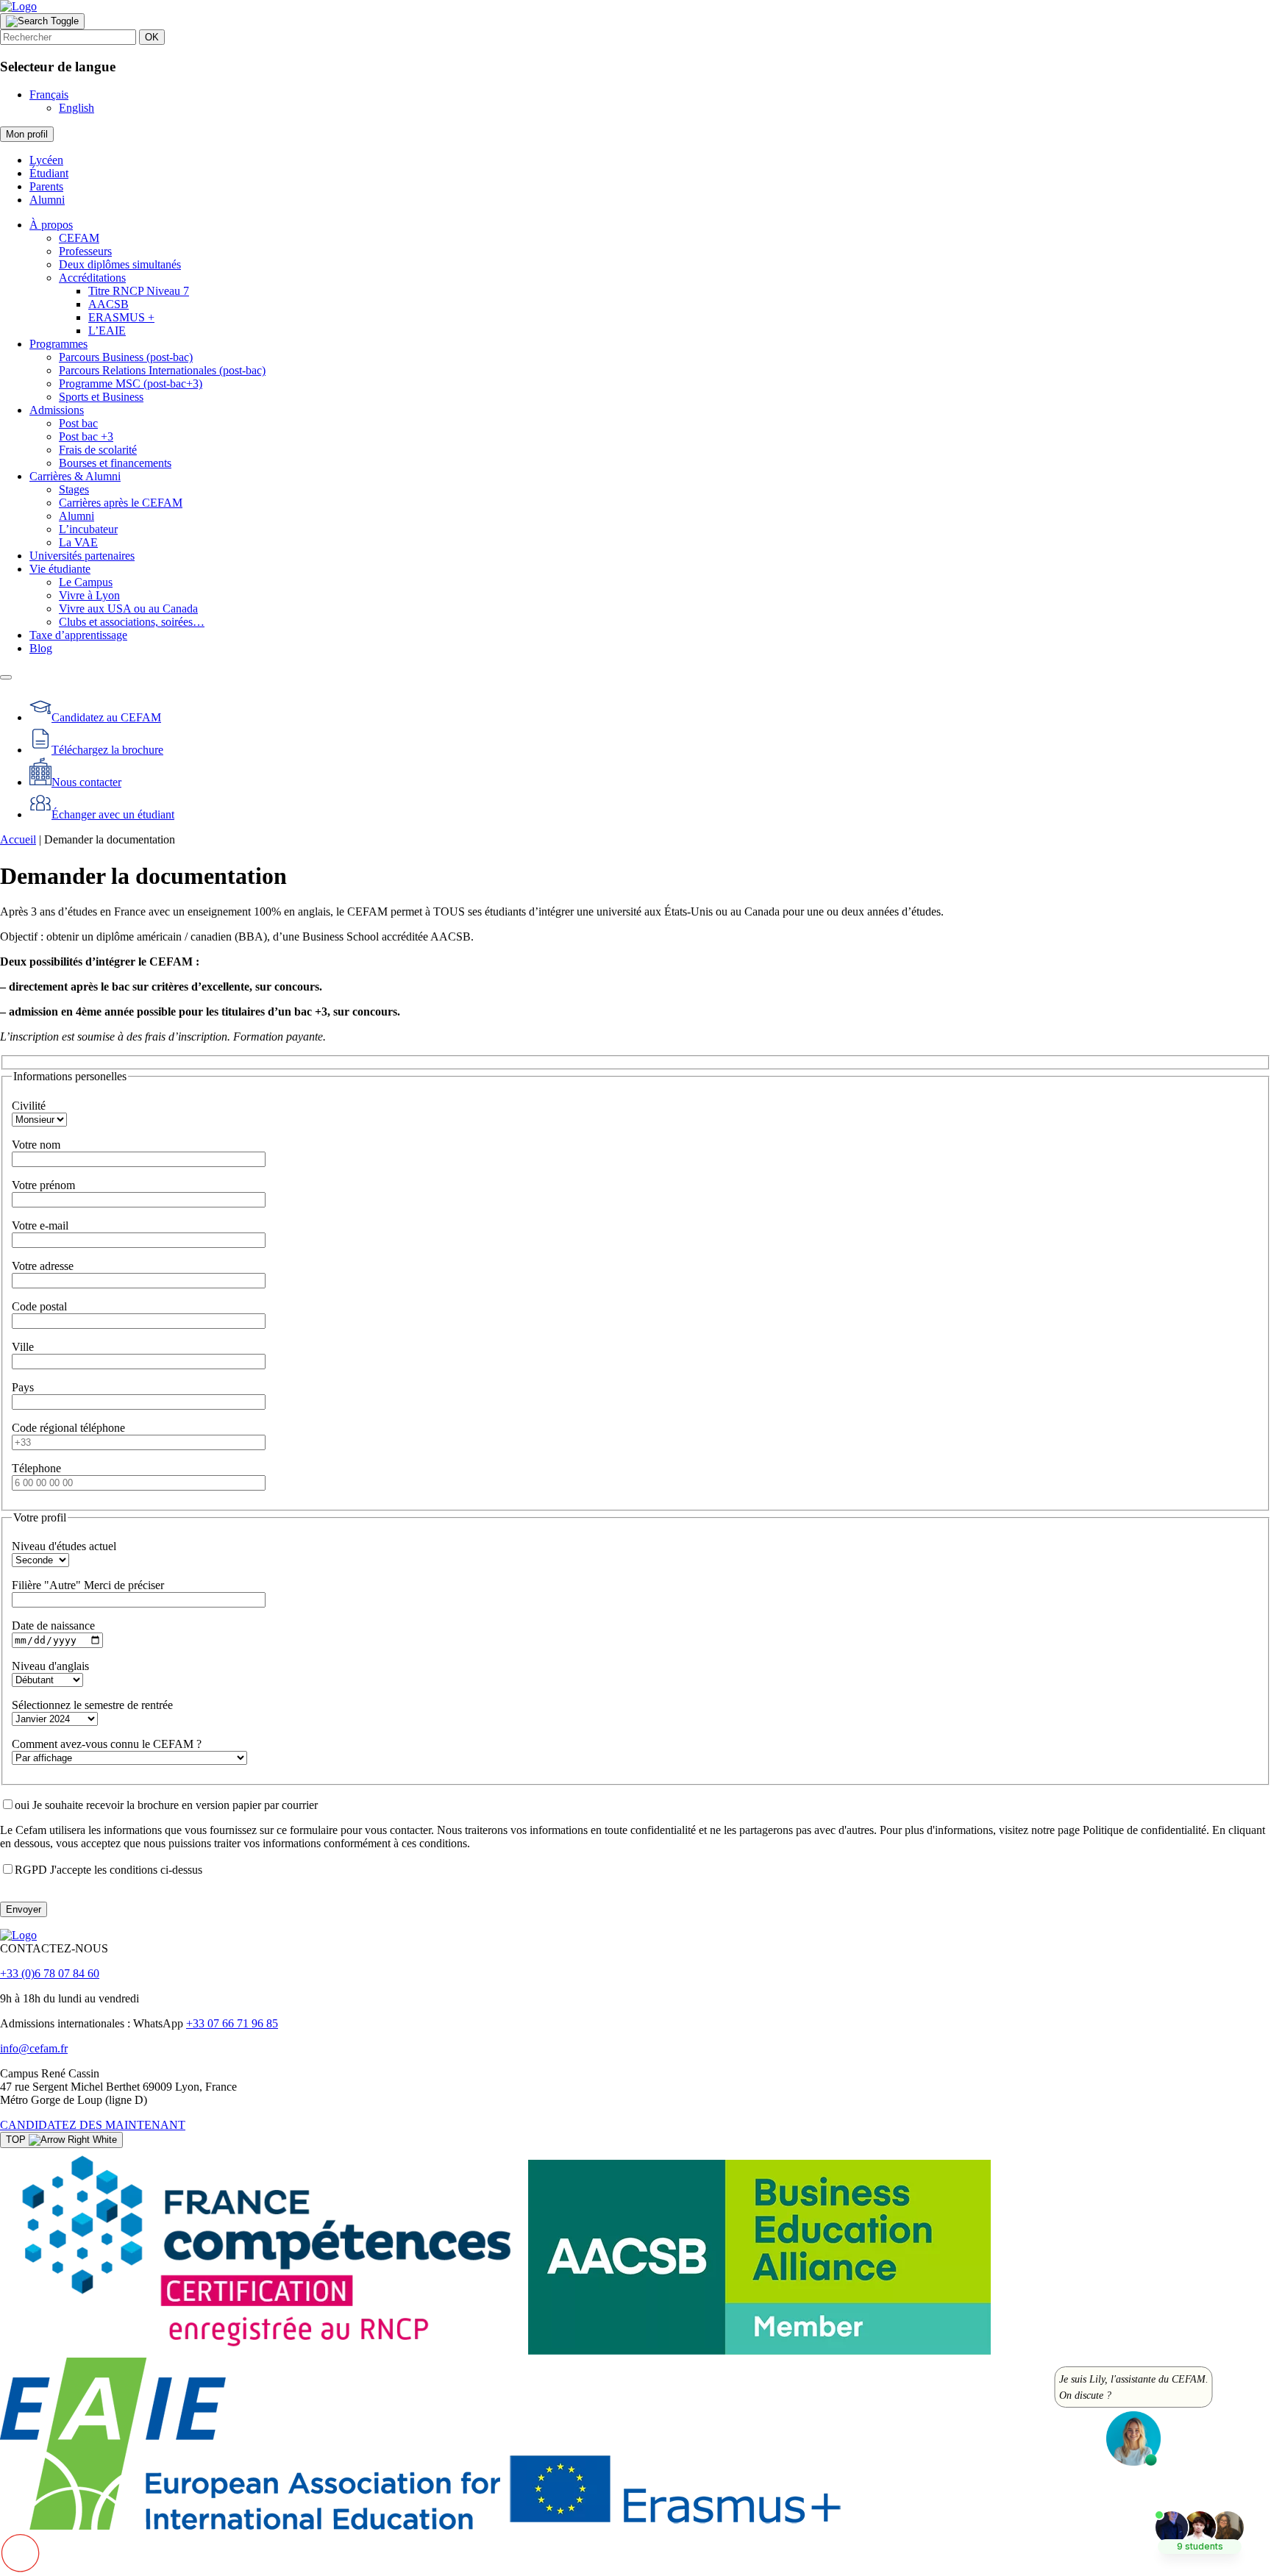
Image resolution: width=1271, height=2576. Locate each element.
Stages (74, 489)
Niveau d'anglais (50, 1666)
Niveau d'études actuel (64, 1546)
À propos (51, 225)
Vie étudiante (60, 569)
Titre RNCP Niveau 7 (139, 291)
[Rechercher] (42, 21)
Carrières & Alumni (75, 476)
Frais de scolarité (98, 450)
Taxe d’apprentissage (78, 635)
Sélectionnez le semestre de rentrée (92, 1705)
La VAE (78, 542)
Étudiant (49, 173)
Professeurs (85, 251)
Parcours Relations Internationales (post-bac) (162, 370)
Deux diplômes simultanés (120, 264)
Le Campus (86, 582)
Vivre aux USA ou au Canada (128, 609)
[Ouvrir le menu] (6, 677)
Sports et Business (101, 397)
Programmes (58, 344)
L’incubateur (88, 529)
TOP (17, 2140)
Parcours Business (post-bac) (126, 357)
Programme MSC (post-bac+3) (131, 383)
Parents (46, 186)
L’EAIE (107, 331)
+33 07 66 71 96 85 (232, 2023)
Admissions (57, 410)
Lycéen (46, 160)
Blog (41, 648)
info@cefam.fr (34, 2048)
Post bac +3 (86, 436)
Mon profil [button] (27, 134)
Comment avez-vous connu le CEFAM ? (107, 1744)
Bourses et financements (115, 463)
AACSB (108, 304)
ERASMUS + (121, 317)
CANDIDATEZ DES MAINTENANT (93, 2125)
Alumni (47, 200)
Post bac (78, 423)
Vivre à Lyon (89, 595)
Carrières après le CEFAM (121, 503)
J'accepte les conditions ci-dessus (108, 1870)
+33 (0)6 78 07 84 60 (50, 1973)
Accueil (18, 839)
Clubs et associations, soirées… (132, 622)
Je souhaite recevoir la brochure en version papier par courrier (166, 1805)
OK (152, 37)
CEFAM (79, 238)
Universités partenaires (82, 556)
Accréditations (92, 278)
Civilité (29, 1106)
